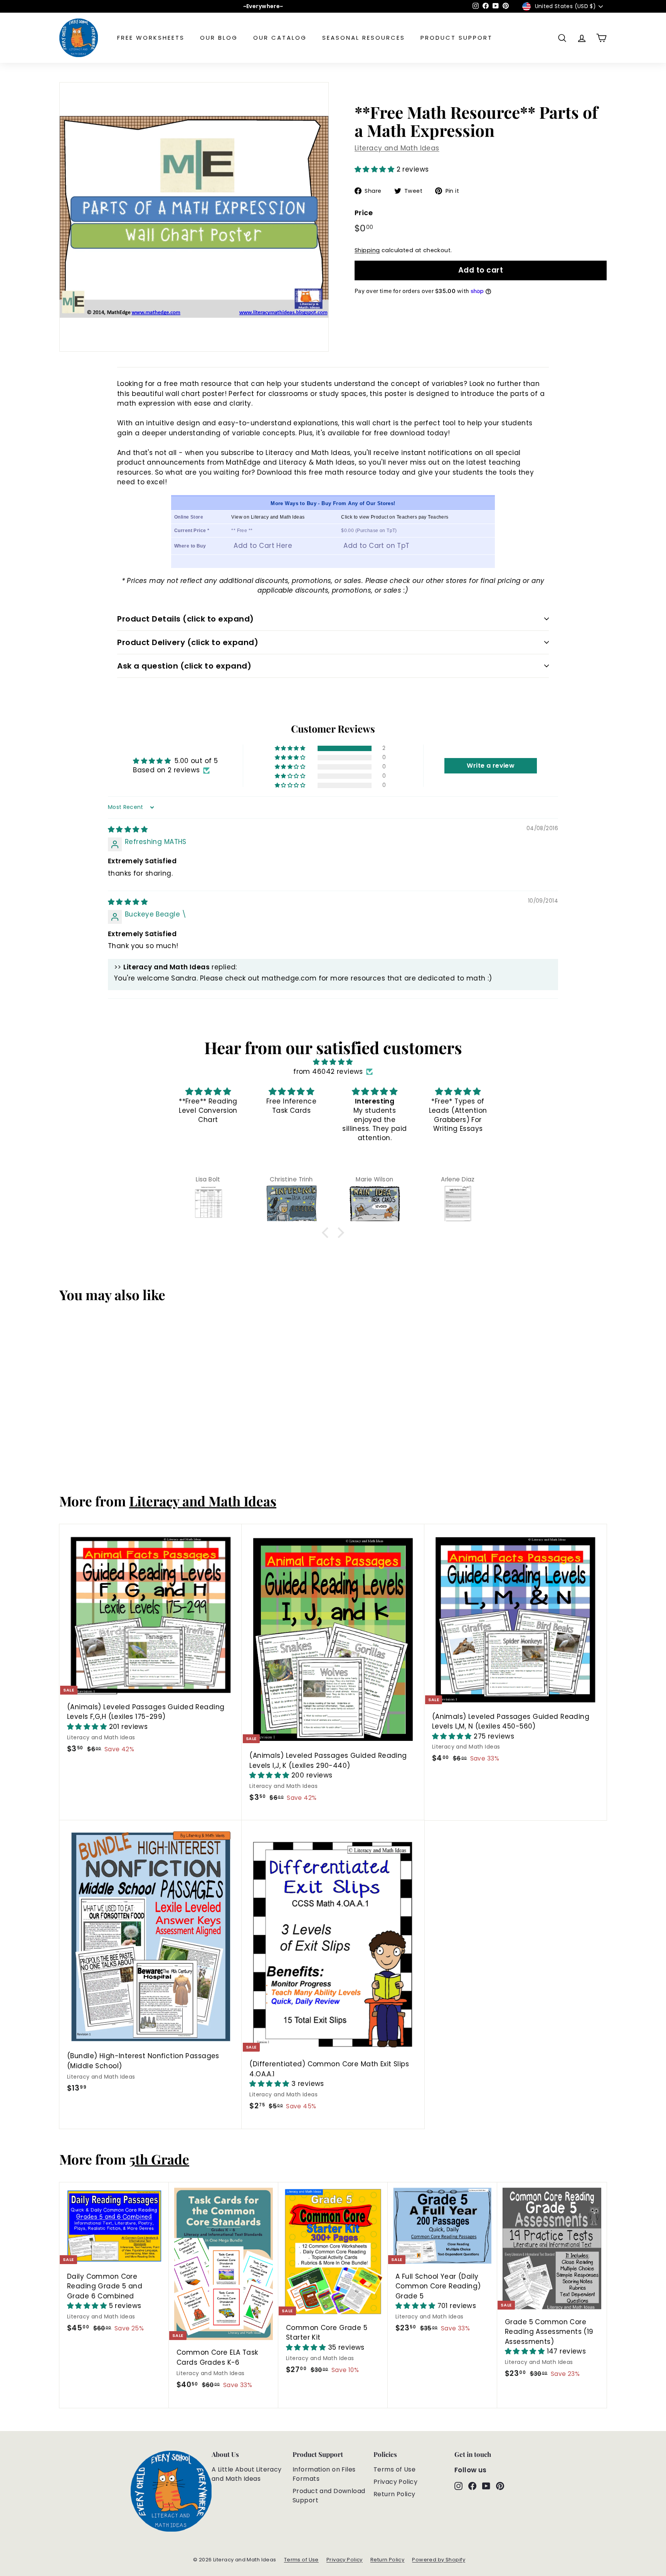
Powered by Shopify (439, 2560)
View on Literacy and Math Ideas (268, 517)
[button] (376, 169)
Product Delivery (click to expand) (188, 642)
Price (364, 212)
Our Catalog (280, 38)
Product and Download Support (329, 2496)
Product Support (457, 38)
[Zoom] (194, 217)
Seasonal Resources (364, 38)
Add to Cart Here (263, 546)
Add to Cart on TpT (377, 546)
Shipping (367, 250)
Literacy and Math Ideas (397, 148)
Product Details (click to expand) (186, 619)
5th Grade (159, 2159)
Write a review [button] (491, 766)
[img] (128, 829)
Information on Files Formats (324, 2474)
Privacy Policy (395, 2482)
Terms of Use (394, 2469)
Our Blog (219, 38)
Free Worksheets (151, 38)
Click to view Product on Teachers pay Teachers (395, 517)
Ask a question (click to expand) (184, 666)
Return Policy (394, 2494)
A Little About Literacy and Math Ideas (247, 2474)
